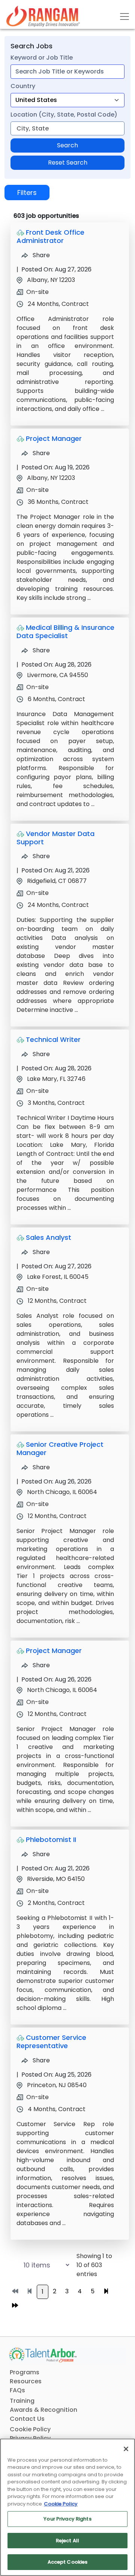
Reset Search (68, 163)
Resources (26, 2381)
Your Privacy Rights (67, 2519)
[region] (67, 2507)
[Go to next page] (106, 2291)
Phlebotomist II (51, 1839)
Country (23, 86)
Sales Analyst (49, 1237)
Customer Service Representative (51, 2042)
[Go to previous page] (30, 2291)
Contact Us (27, 2419)
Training (22, 2401)
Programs (25, 2372)
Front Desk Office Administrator (50, 236)
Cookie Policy (30, 2429)
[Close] (126, 2449)
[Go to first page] (15, 2291)
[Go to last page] (15, 2306)
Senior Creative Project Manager (60, 1448)
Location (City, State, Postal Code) (64, 115)
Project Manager (54, 438)
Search (67, 145)
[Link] (43, 16)
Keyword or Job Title (42, 58)
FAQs (17, 2390)
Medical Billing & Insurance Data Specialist (65, 632)
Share (40, 255)
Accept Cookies (68, 2562)
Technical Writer (53, 1039)
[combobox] (67, 72)
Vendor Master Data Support (55, 838)
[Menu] (124, 16)
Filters (27, 193)
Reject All (67, 2541)
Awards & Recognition (43, 2410)
